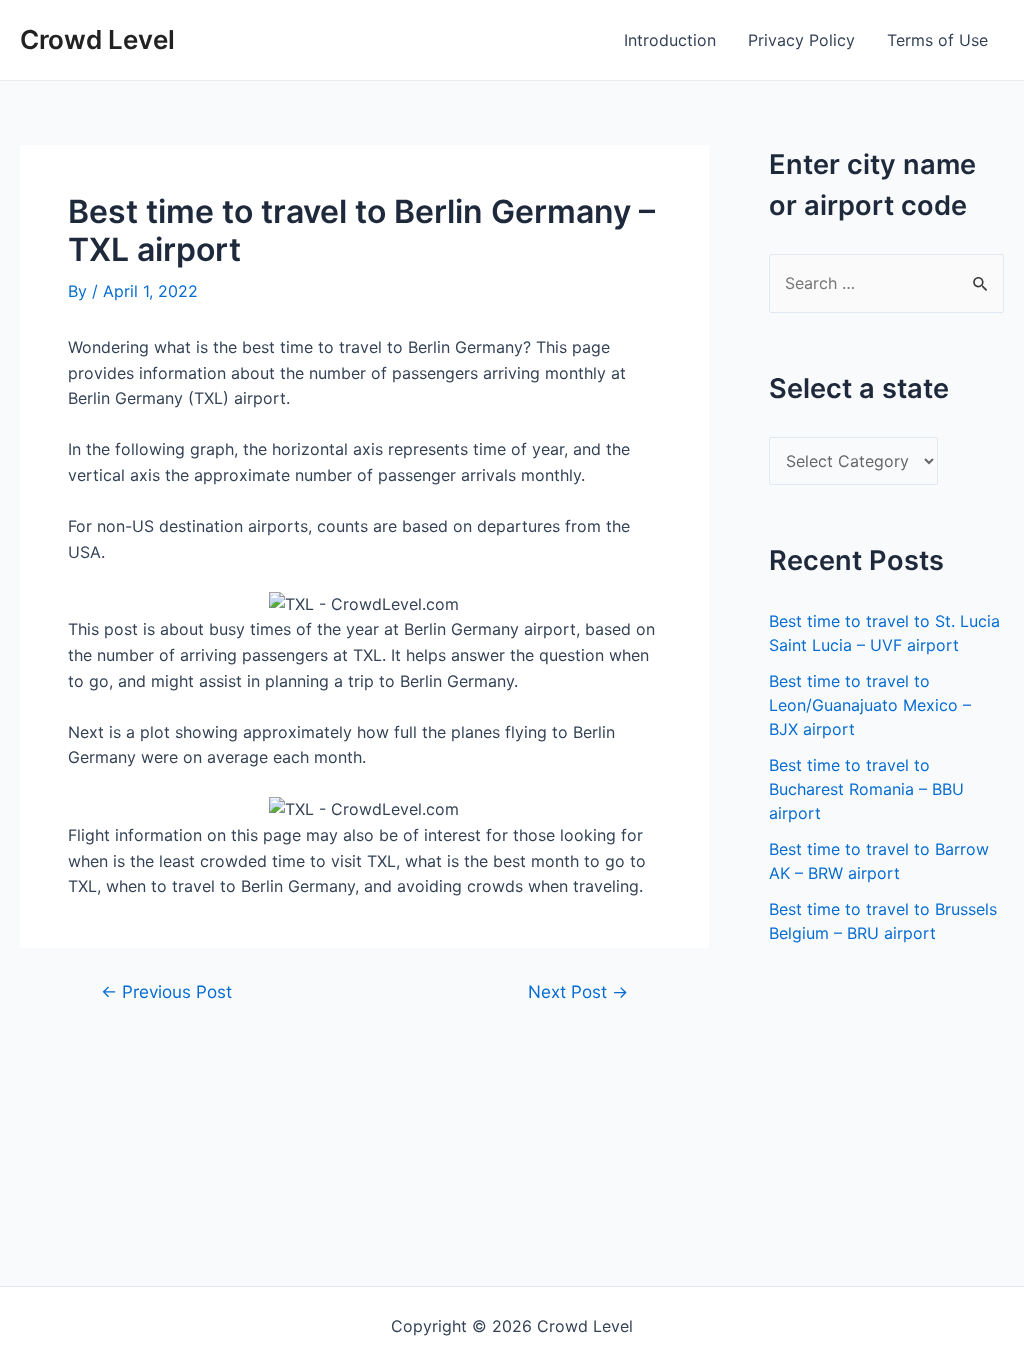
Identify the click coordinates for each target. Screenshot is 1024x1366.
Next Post (578, 991)
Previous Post (166, 991)
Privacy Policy (801, 40)
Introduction (670, 40)
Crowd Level (97, 39)
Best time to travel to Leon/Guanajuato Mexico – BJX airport (870, 705)
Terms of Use (937, 40)
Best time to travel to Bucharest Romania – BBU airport (866, 789)
